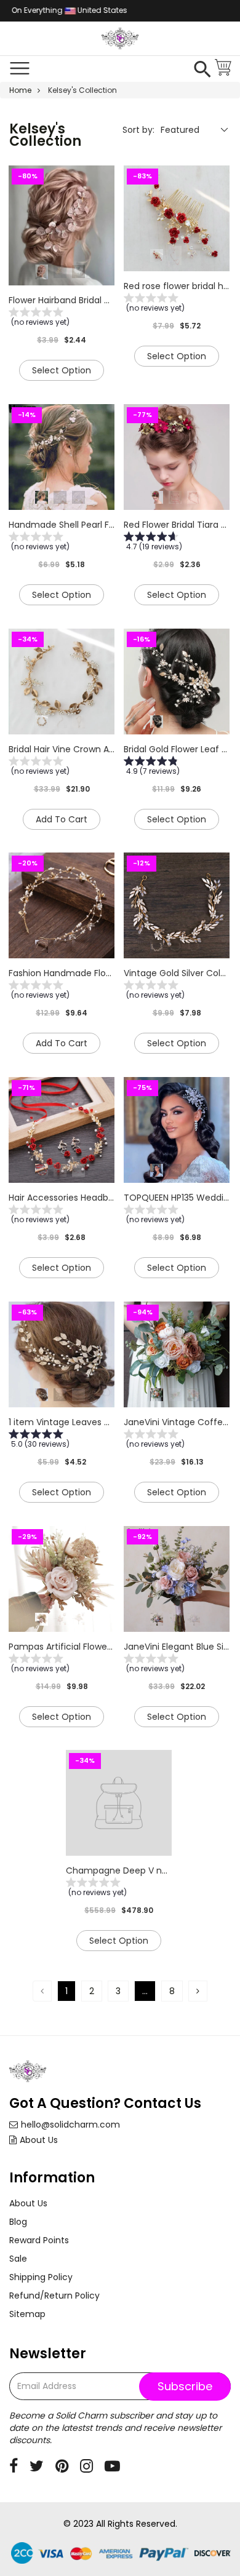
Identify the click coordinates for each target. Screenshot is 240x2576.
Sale (18, 2259)
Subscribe (185, 2386)
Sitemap (27, 2314)
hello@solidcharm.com (70, 2125)
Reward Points (39, 2240)
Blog (18, 2222)
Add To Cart (62, 819)
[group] (62, 319)
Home (20, 90)
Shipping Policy (41, 2277)
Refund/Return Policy (54, 2296)
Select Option (62, 370)
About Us (39, 2140)
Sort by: (138, 130)
